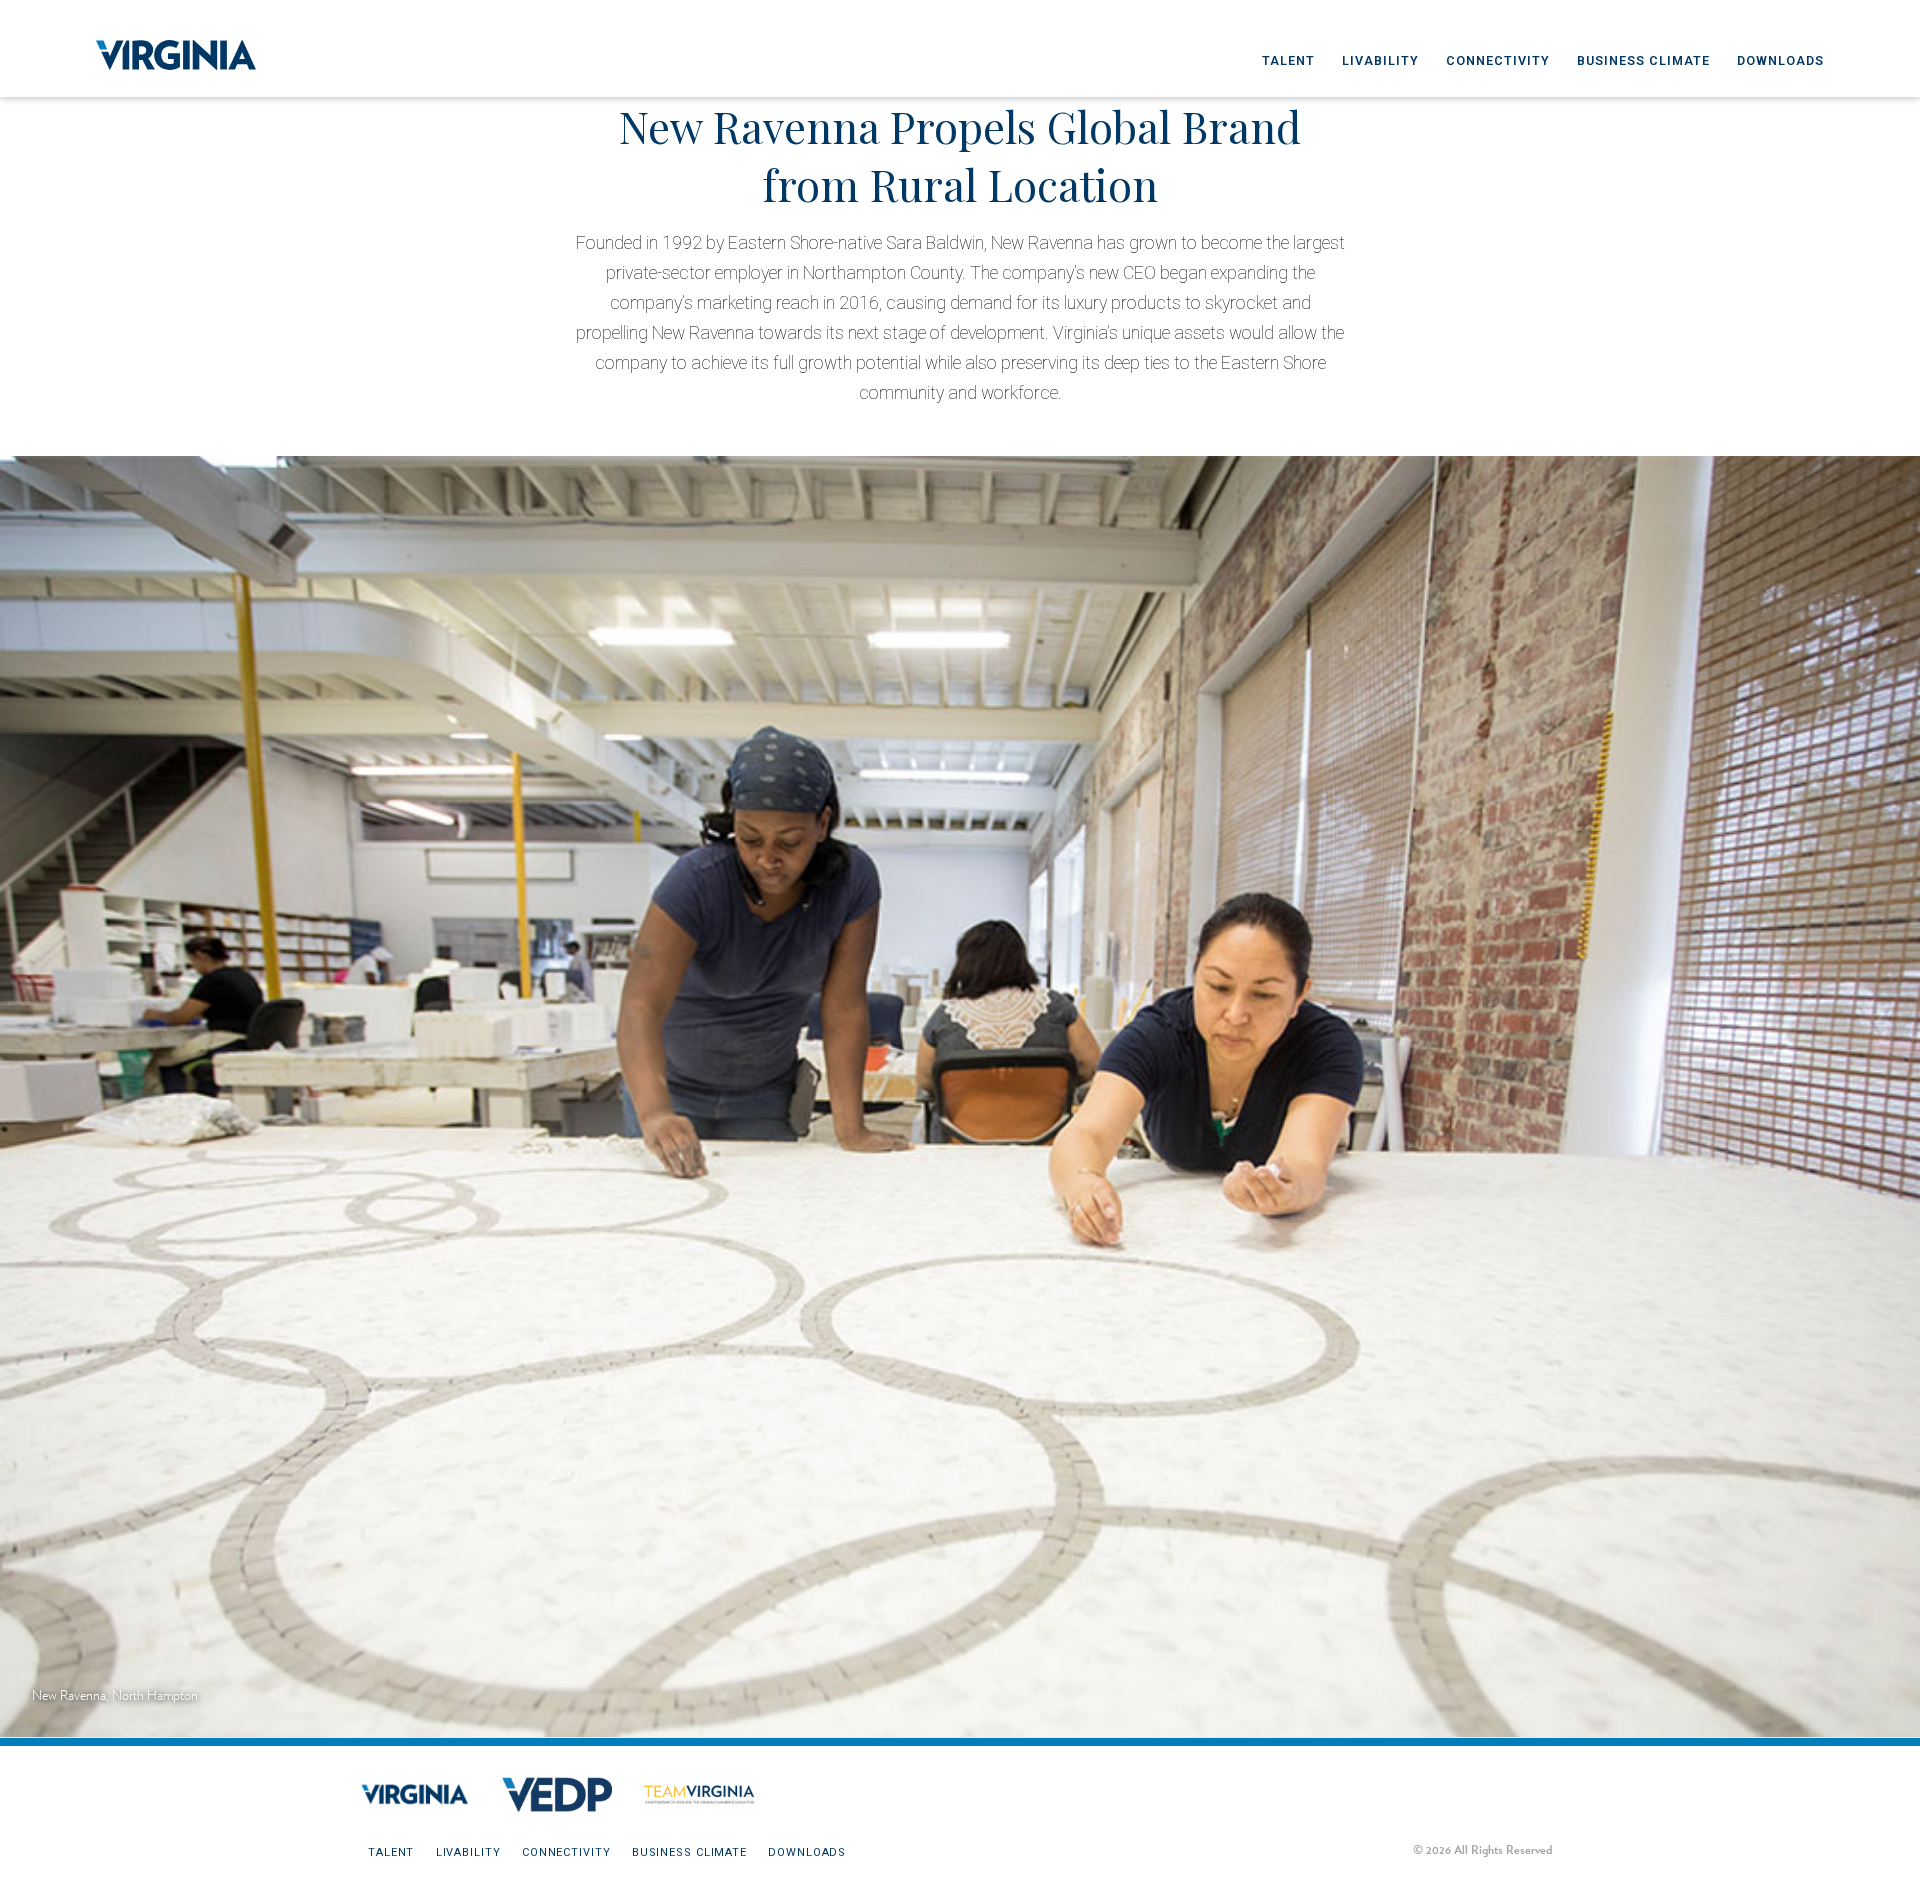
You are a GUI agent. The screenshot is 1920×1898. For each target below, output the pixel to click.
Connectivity (1498, 60)
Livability (1380, 60)
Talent (1288, 60)
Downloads (1780, 60)
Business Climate (1643, 60)
